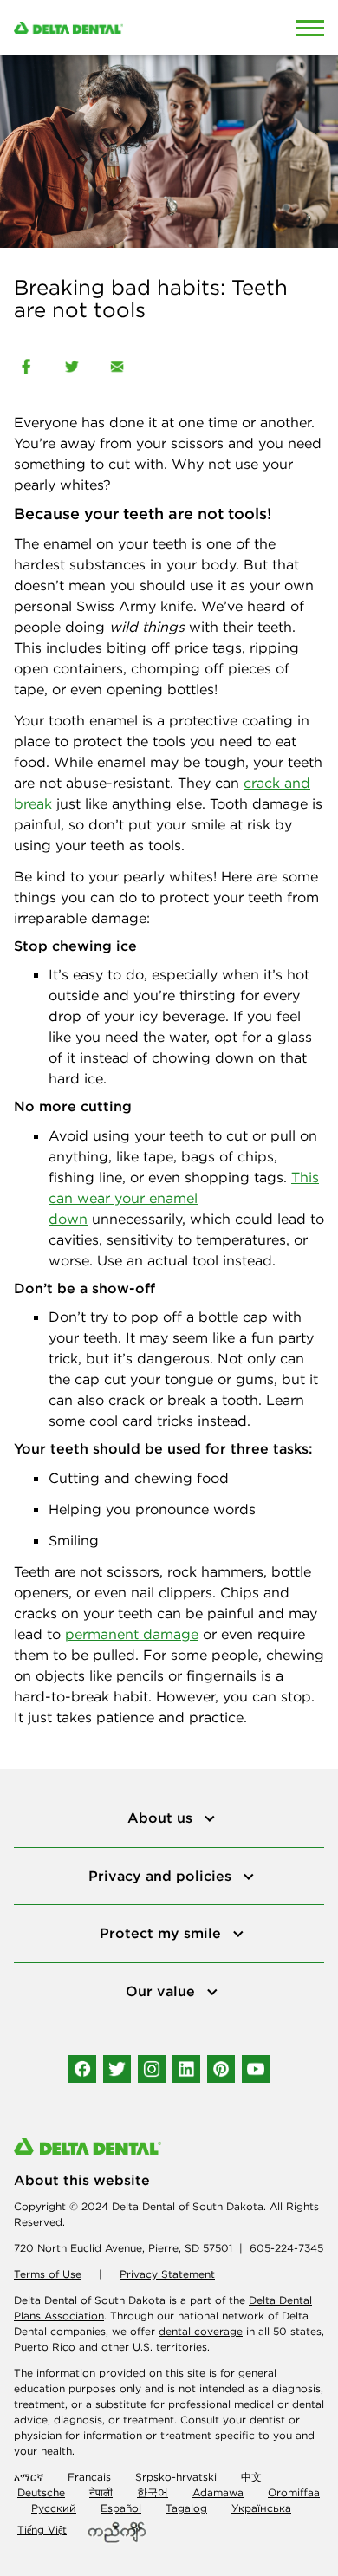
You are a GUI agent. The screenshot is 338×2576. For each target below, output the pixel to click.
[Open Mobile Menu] (310, 28)
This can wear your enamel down (184, 1198)
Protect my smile (162, 1933)
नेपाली (101, 2492)
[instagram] (152, 2069)
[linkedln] (186, 2069)
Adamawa (218, 2492)
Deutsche (41, 2492)
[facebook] (26, 367)
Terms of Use (48, 2274)
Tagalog (186, 2508)
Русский (54, 2508)
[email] (117, 367)
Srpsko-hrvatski (176, 2477)
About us (162, 1818)
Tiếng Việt (42, 2530)
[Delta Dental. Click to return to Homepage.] (127, 28)
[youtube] (256, 2069)
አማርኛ (29, 2477)
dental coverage (201, 2331)
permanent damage (132, 1634)
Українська (261, 2508)
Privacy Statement (167, 2274)
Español (121, 2508)
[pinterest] (221, 2069)
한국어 (153, 2492)
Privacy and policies (162, 1876)
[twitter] (71, 367)
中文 (251, 2477)
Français (89, 2477)
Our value (162, 1991)
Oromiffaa (294, 2492)
